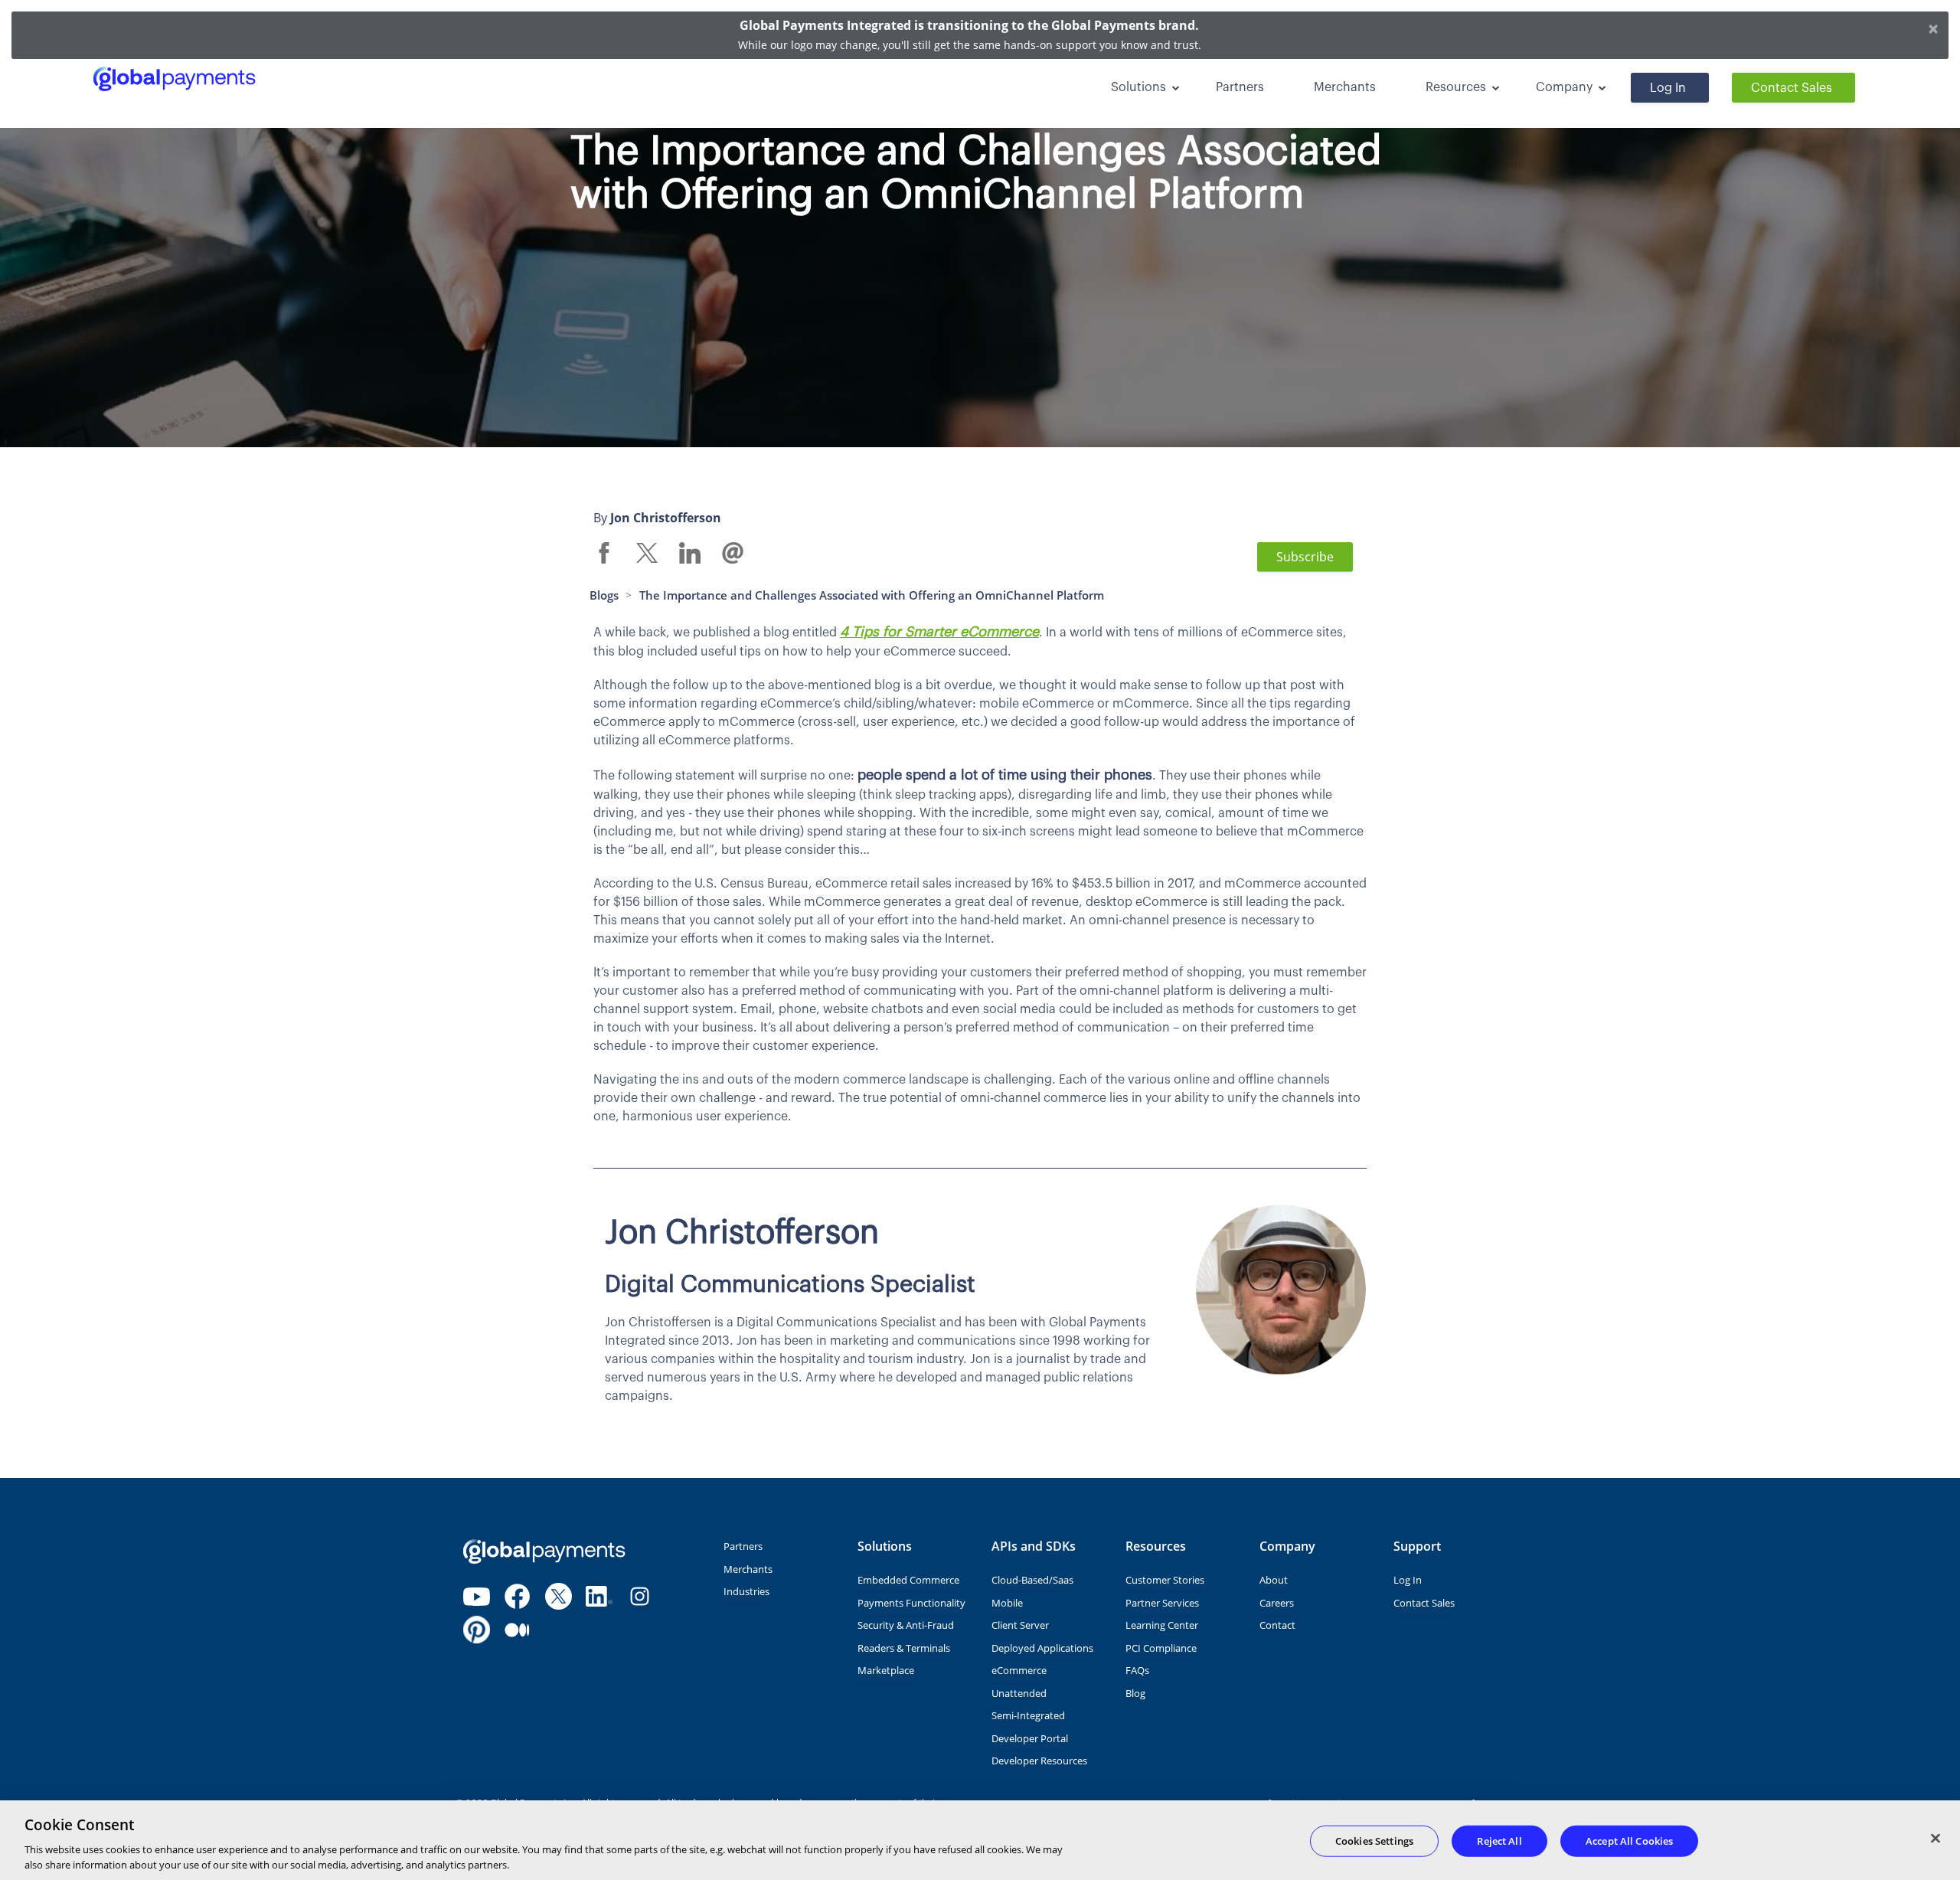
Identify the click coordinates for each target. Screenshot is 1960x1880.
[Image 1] (544, 1551)
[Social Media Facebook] (517, 1596)
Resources (1456, 87)
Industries (746, 1591)
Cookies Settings (1374, 1841)
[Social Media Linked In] (599, 1596)
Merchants (1345, 87)
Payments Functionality (911, 1603)
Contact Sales (1792, 88)
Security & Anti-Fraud (906, 1625)
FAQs (1137, 1670)
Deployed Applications (1042, 1648)
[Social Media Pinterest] (477, 1630)
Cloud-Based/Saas (1032, 1580)
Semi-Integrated (1028, 1715)
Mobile (1007, 1603)
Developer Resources (1039, 1761)
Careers (1277, 1603)
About (1274, 1580)
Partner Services (1162, 1603)
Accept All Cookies (1629, 1841)
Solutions (1138, 87)
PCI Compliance (1161, 1648)
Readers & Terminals (904, 1648)
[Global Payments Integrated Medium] (517, 1630)
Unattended (1019, 1693)
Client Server (1020, 1625)
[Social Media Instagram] (640, 1596)
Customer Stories (1165, 1580)
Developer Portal (1030, 1738)
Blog (1135, 1693)
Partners (1240, 87)
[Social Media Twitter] (559, 1596)
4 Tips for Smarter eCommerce (939, 632)
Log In (1668, 88)
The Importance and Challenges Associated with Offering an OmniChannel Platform (872, 595)
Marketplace (886, 1670)
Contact (1277, 1625)
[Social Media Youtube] (477, 1596)
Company (1564, 87)
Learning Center (1162, 1625)
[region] (980, 1840)
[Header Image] (245, 79)
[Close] (1935, 1839)
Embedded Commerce (908, 1580)
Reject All (1499, 1841)
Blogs (604, 595)
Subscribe (1305, 557)
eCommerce (1019, 1670)
